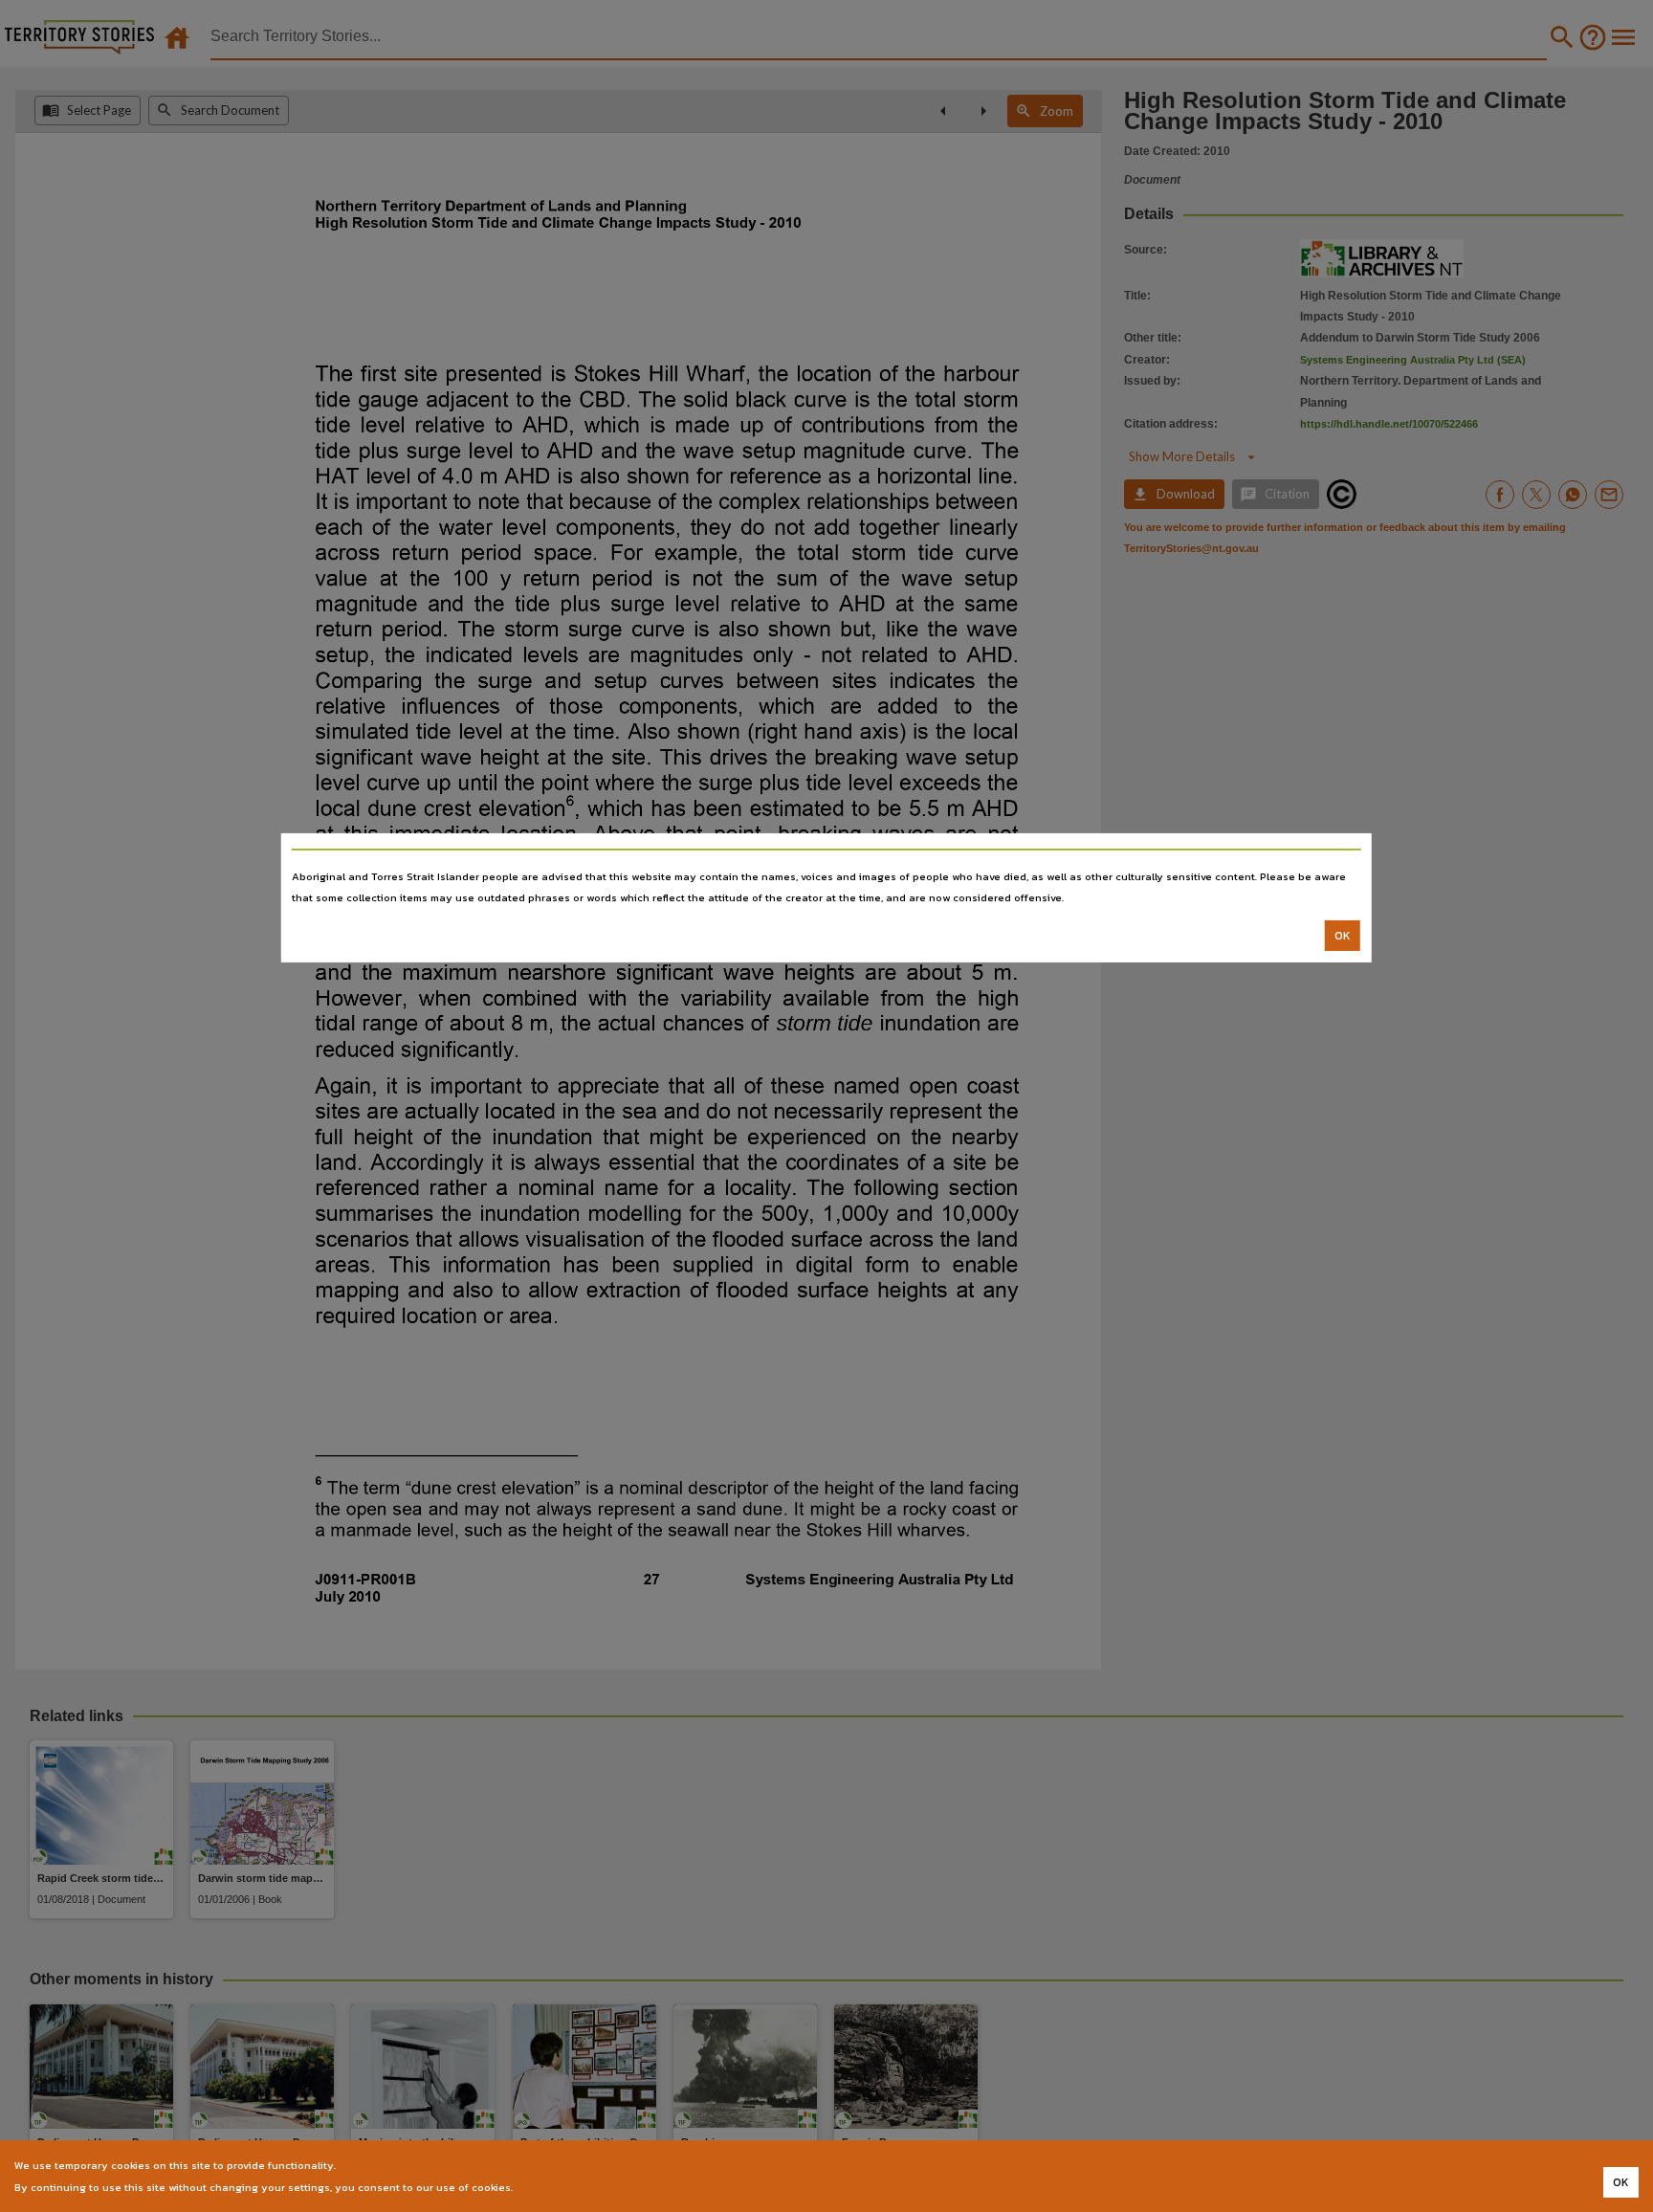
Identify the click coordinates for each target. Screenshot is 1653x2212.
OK (1343, 936)
